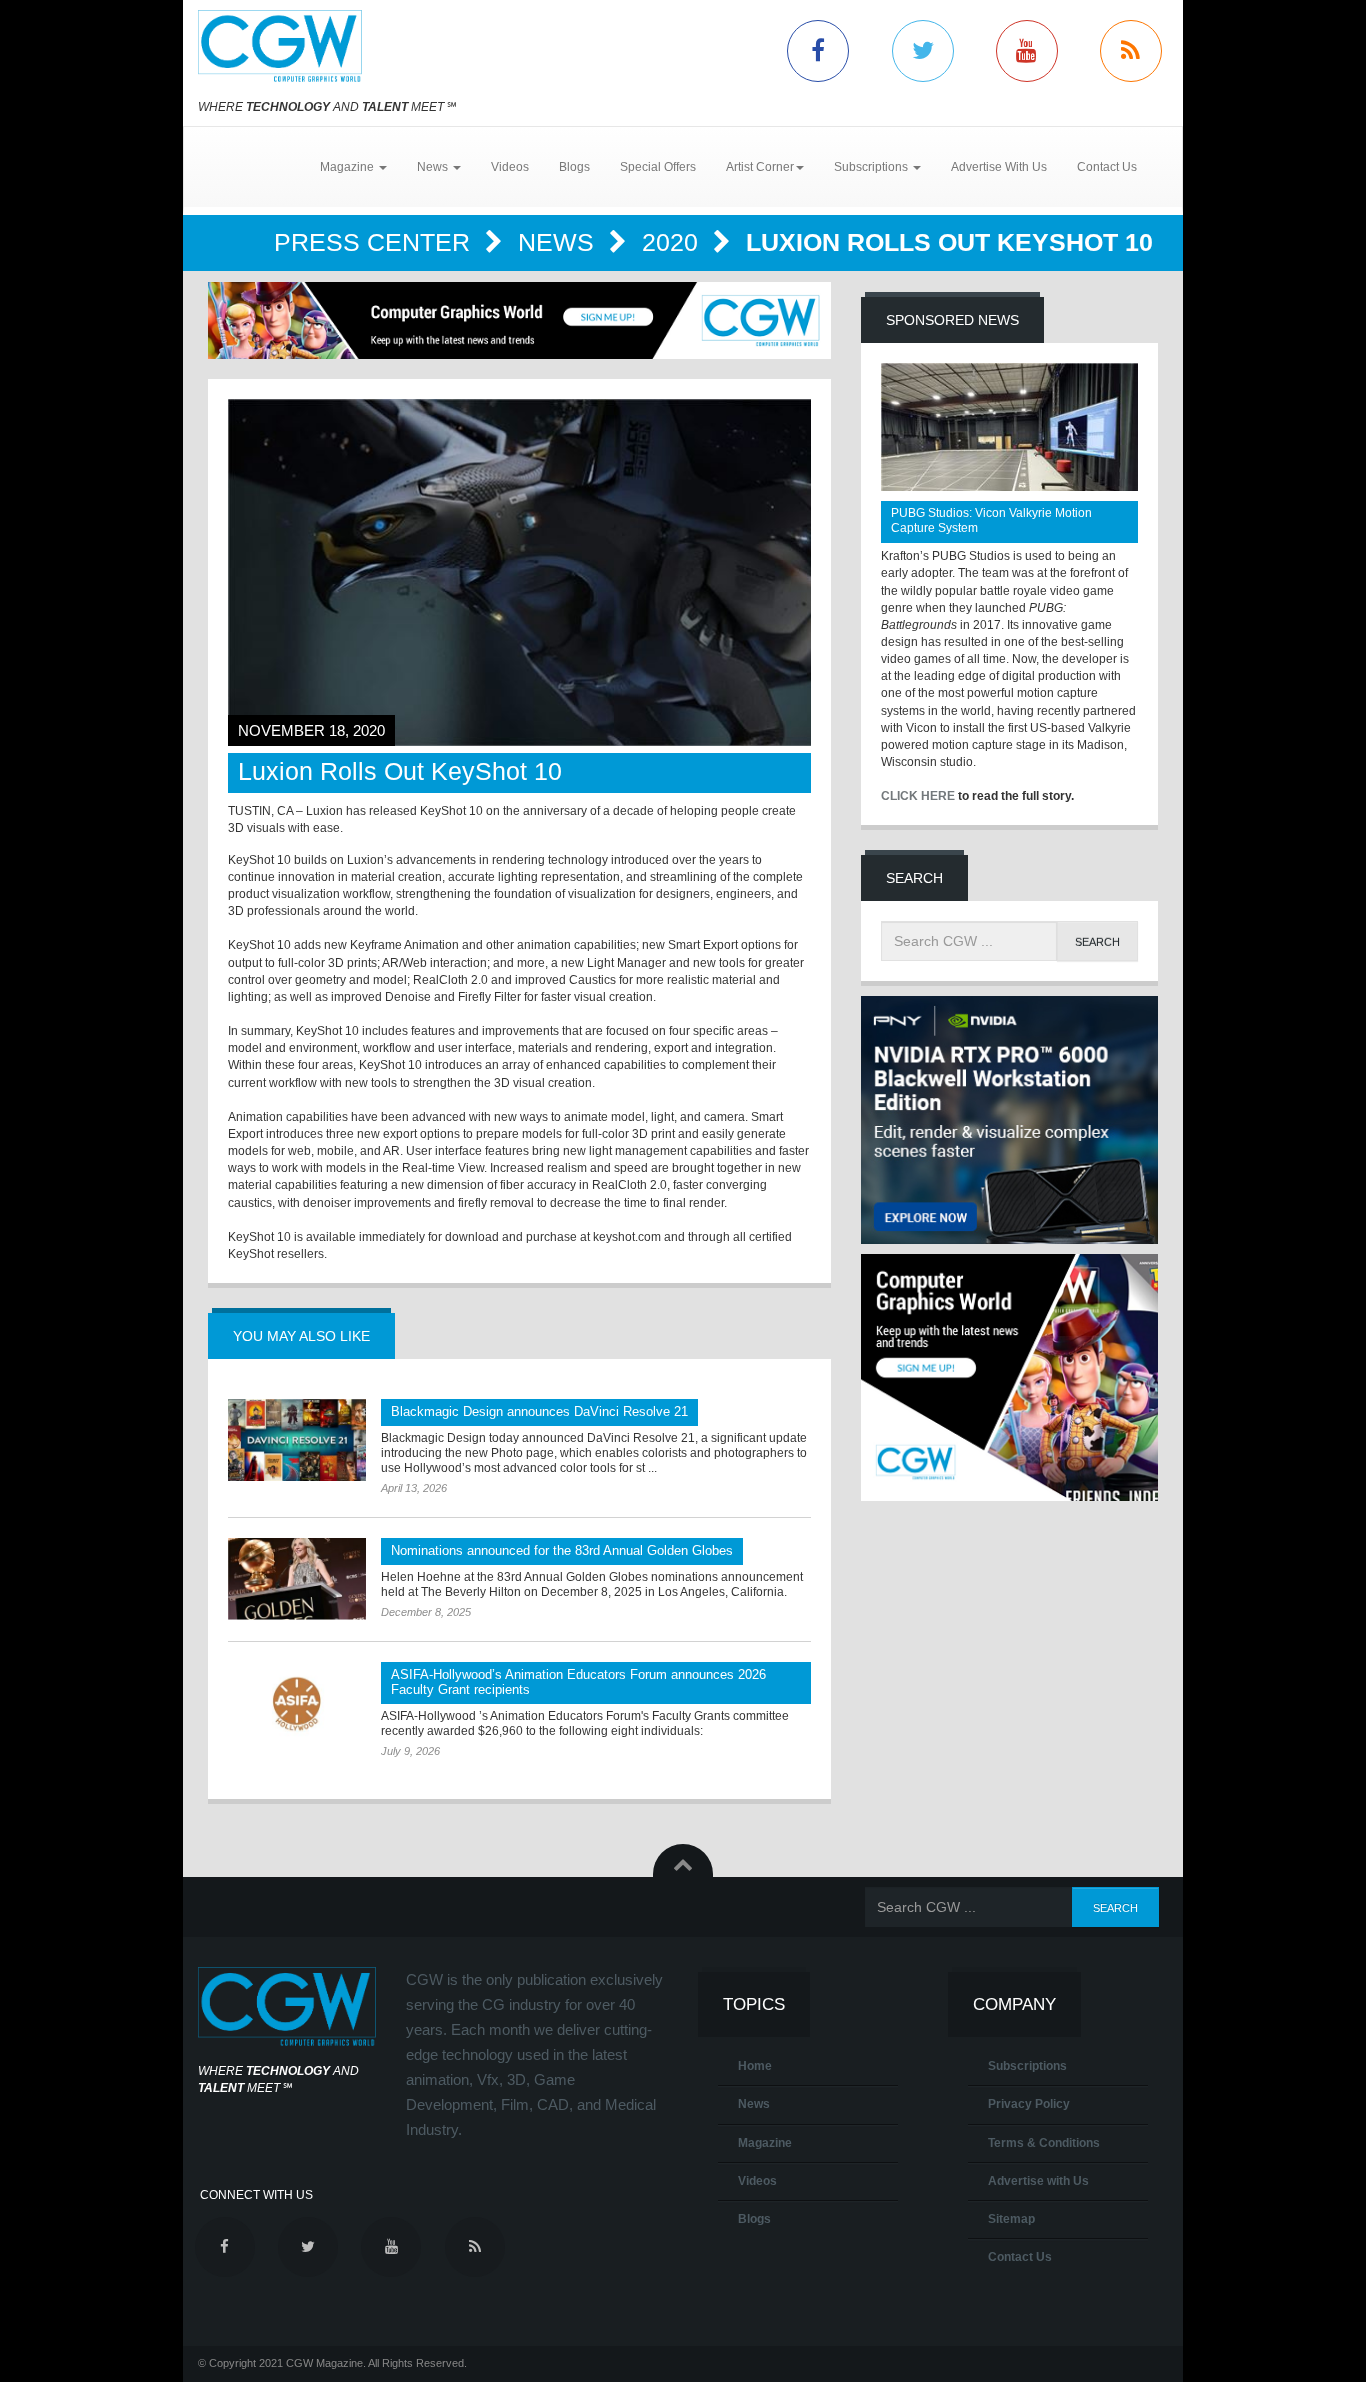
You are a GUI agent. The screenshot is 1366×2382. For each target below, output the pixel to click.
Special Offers (658, 167)
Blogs (574, 167)
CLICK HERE (918, 796)
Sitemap (1011, 2219)
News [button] (434, 167)
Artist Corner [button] (760, 167)
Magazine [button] (348, 167)
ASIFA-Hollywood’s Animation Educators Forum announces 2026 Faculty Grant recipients (578, 1682)
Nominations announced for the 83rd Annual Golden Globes (562, 1550)
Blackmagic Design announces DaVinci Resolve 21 (539, 1411)
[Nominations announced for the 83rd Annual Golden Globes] (297, 1579)
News (559, 242)
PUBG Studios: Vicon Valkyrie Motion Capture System (991, 520)
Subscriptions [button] (872, 167)
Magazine (765, 2143)
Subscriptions (1027, 2066)
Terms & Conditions (1044, 2143)
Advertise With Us (999, 167)
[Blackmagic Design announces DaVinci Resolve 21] (297, 1440)
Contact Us (1107, 167)
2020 (673, 242)
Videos (510, 167)
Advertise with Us (1038, 2181)
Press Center (375, 242)
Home (755, 2066)
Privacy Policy (1029, 2104)
